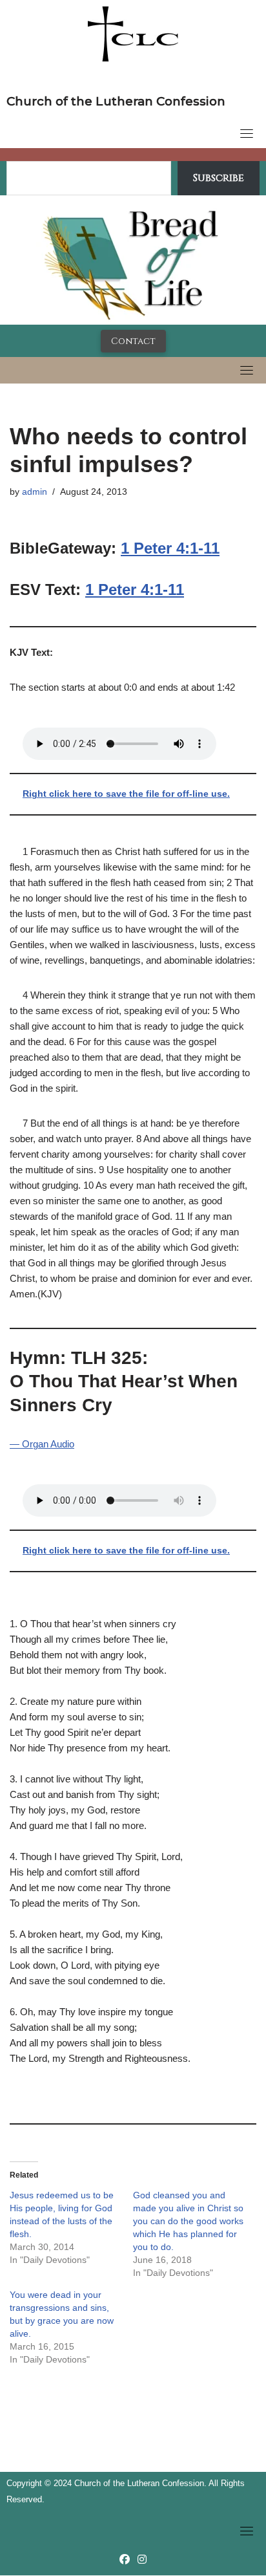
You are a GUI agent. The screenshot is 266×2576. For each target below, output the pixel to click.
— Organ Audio (42, 1444)
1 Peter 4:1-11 (170, 548)
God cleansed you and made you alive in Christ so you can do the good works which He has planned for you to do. (188, 2221)
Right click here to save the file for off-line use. (126, 794)
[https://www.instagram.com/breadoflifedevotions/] (142, 2560)
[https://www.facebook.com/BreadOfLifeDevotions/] (125, 2560)
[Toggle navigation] (247, 133)
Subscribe (219, 178)
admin (35, 492)
